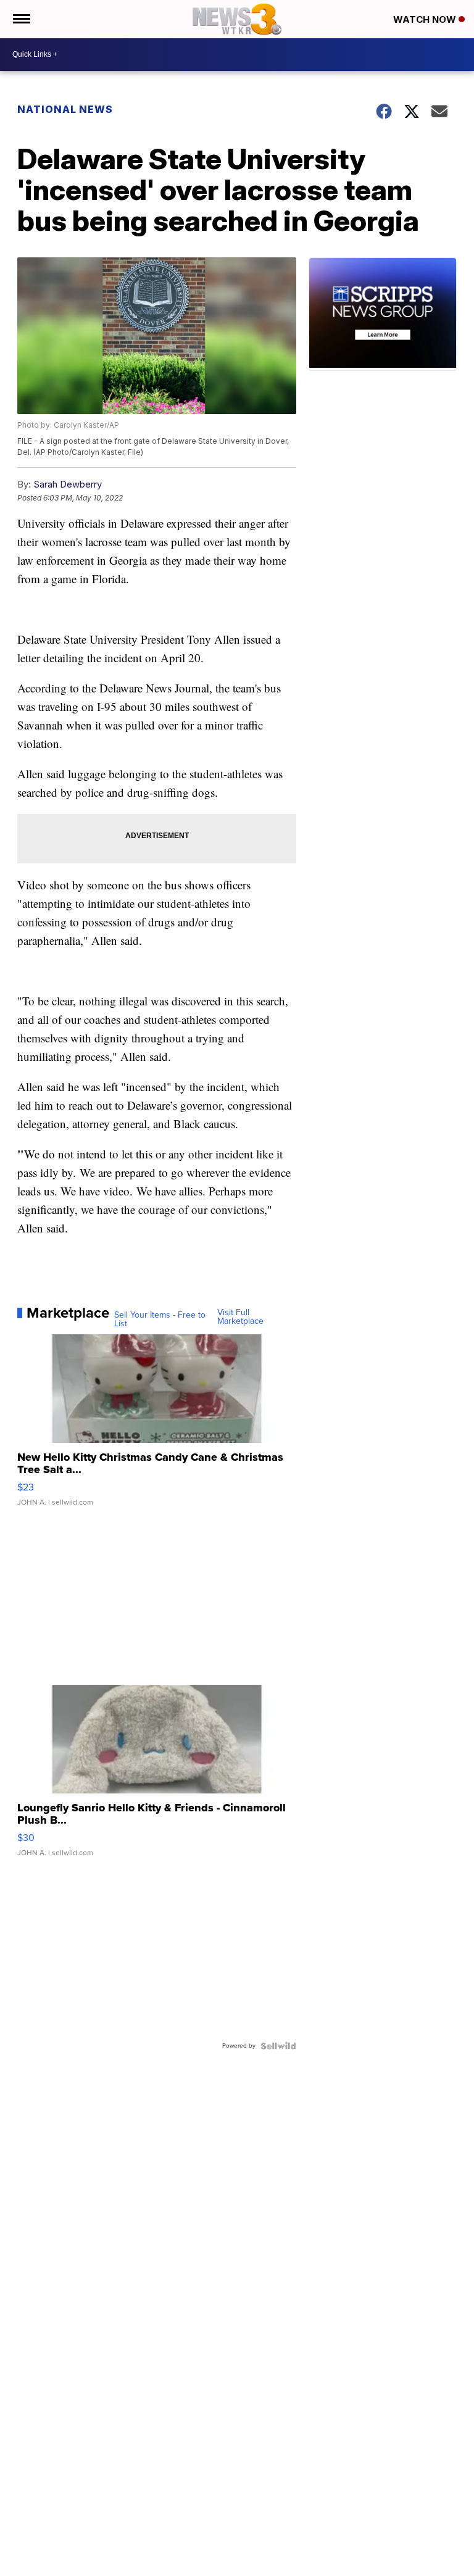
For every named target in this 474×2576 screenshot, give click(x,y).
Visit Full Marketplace (240, 1317)
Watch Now (426, 19)
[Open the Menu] (21, 19)
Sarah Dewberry (68, 484)
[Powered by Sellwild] (278, 2046)
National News (65, 109)
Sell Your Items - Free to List (160, 1319)
